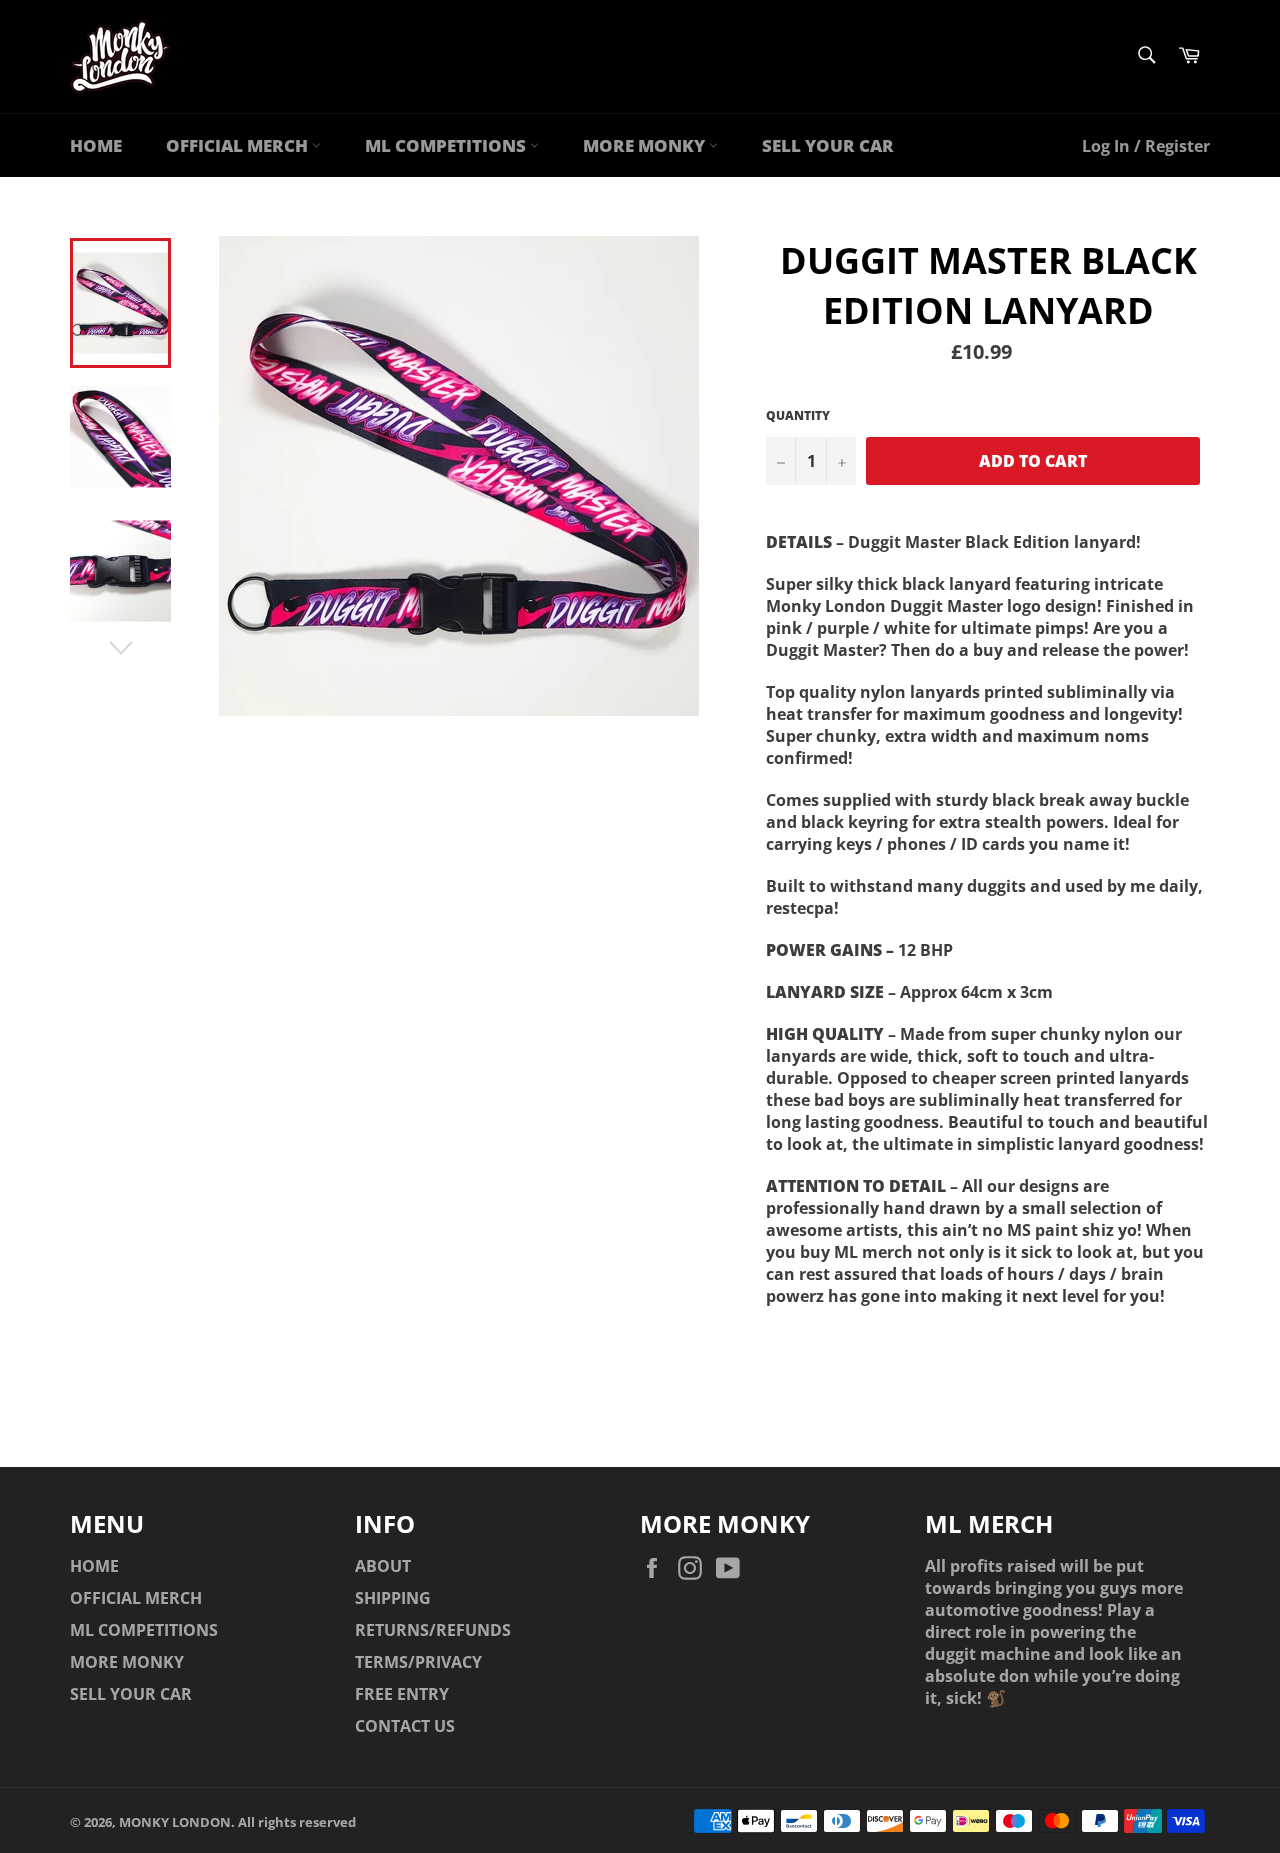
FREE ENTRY (402, 1694)
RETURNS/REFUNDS (433, 1630)
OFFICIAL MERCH (239, 145)
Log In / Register (1146, 146)
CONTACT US (405, 1726)
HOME (96, 145)
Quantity (798, 416)
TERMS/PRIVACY (418, 1662)
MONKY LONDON (175, 1822)
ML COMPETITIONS (447, 145)
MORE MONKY (646, 145)
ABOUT (383, 1566)
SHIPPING (393, 1598)
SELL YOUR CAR (828, 145)
